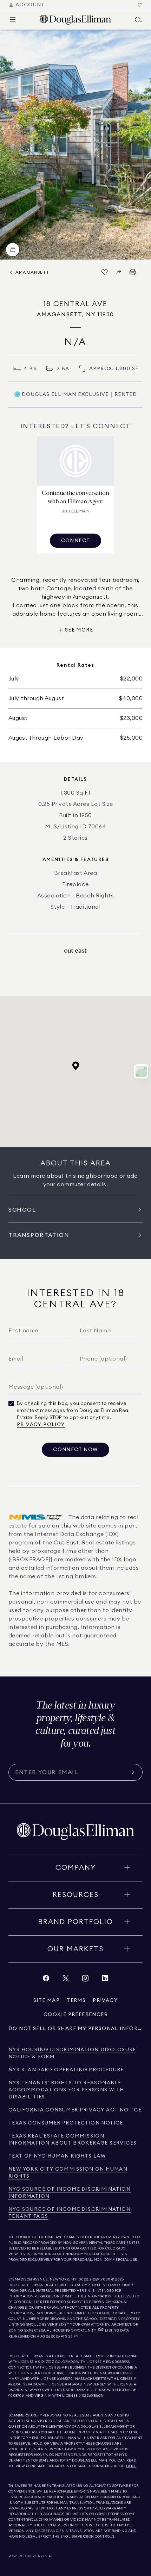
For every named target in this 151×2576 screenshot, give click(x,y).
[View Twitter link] (66, 1980)
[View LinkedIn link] (105, 1980)
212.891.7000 (100, 2279)
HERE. (131, 2466)
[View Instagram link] (85, 1980)
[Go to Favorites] (140, 5)
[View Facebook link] (46, 1980)
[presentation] (75, 145)
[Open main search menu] (138, 20)
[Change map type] (141, 1071)
